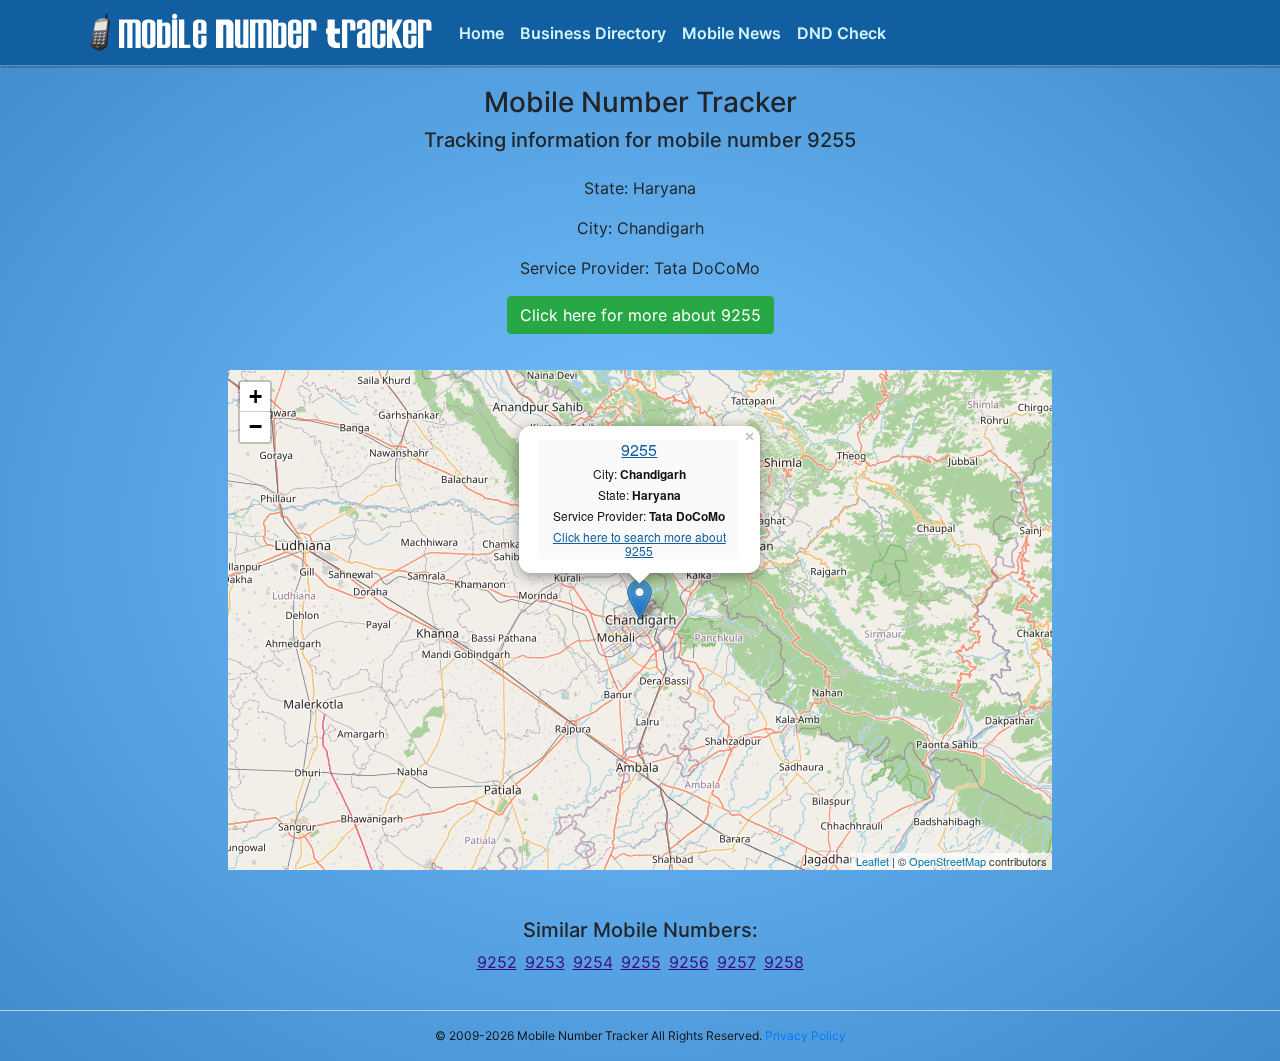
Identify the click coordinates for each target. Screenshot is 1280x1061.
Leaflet (872, 861)
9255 (639, 449)
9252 (497, 962)
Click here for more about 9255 (640, 315)
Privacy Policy (805, 1035)
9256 (689, 962)
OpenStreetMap (947, 861)
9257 (736, 962)
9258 (784, 962)
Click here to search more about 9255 (639, 544)
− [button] (255, 426)
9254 (593, 962)
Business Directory (593, 33)
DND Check (841, 33)
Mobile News (731, 33)
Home (481, 33)
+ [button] (255, 396)
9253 (545, 962)
